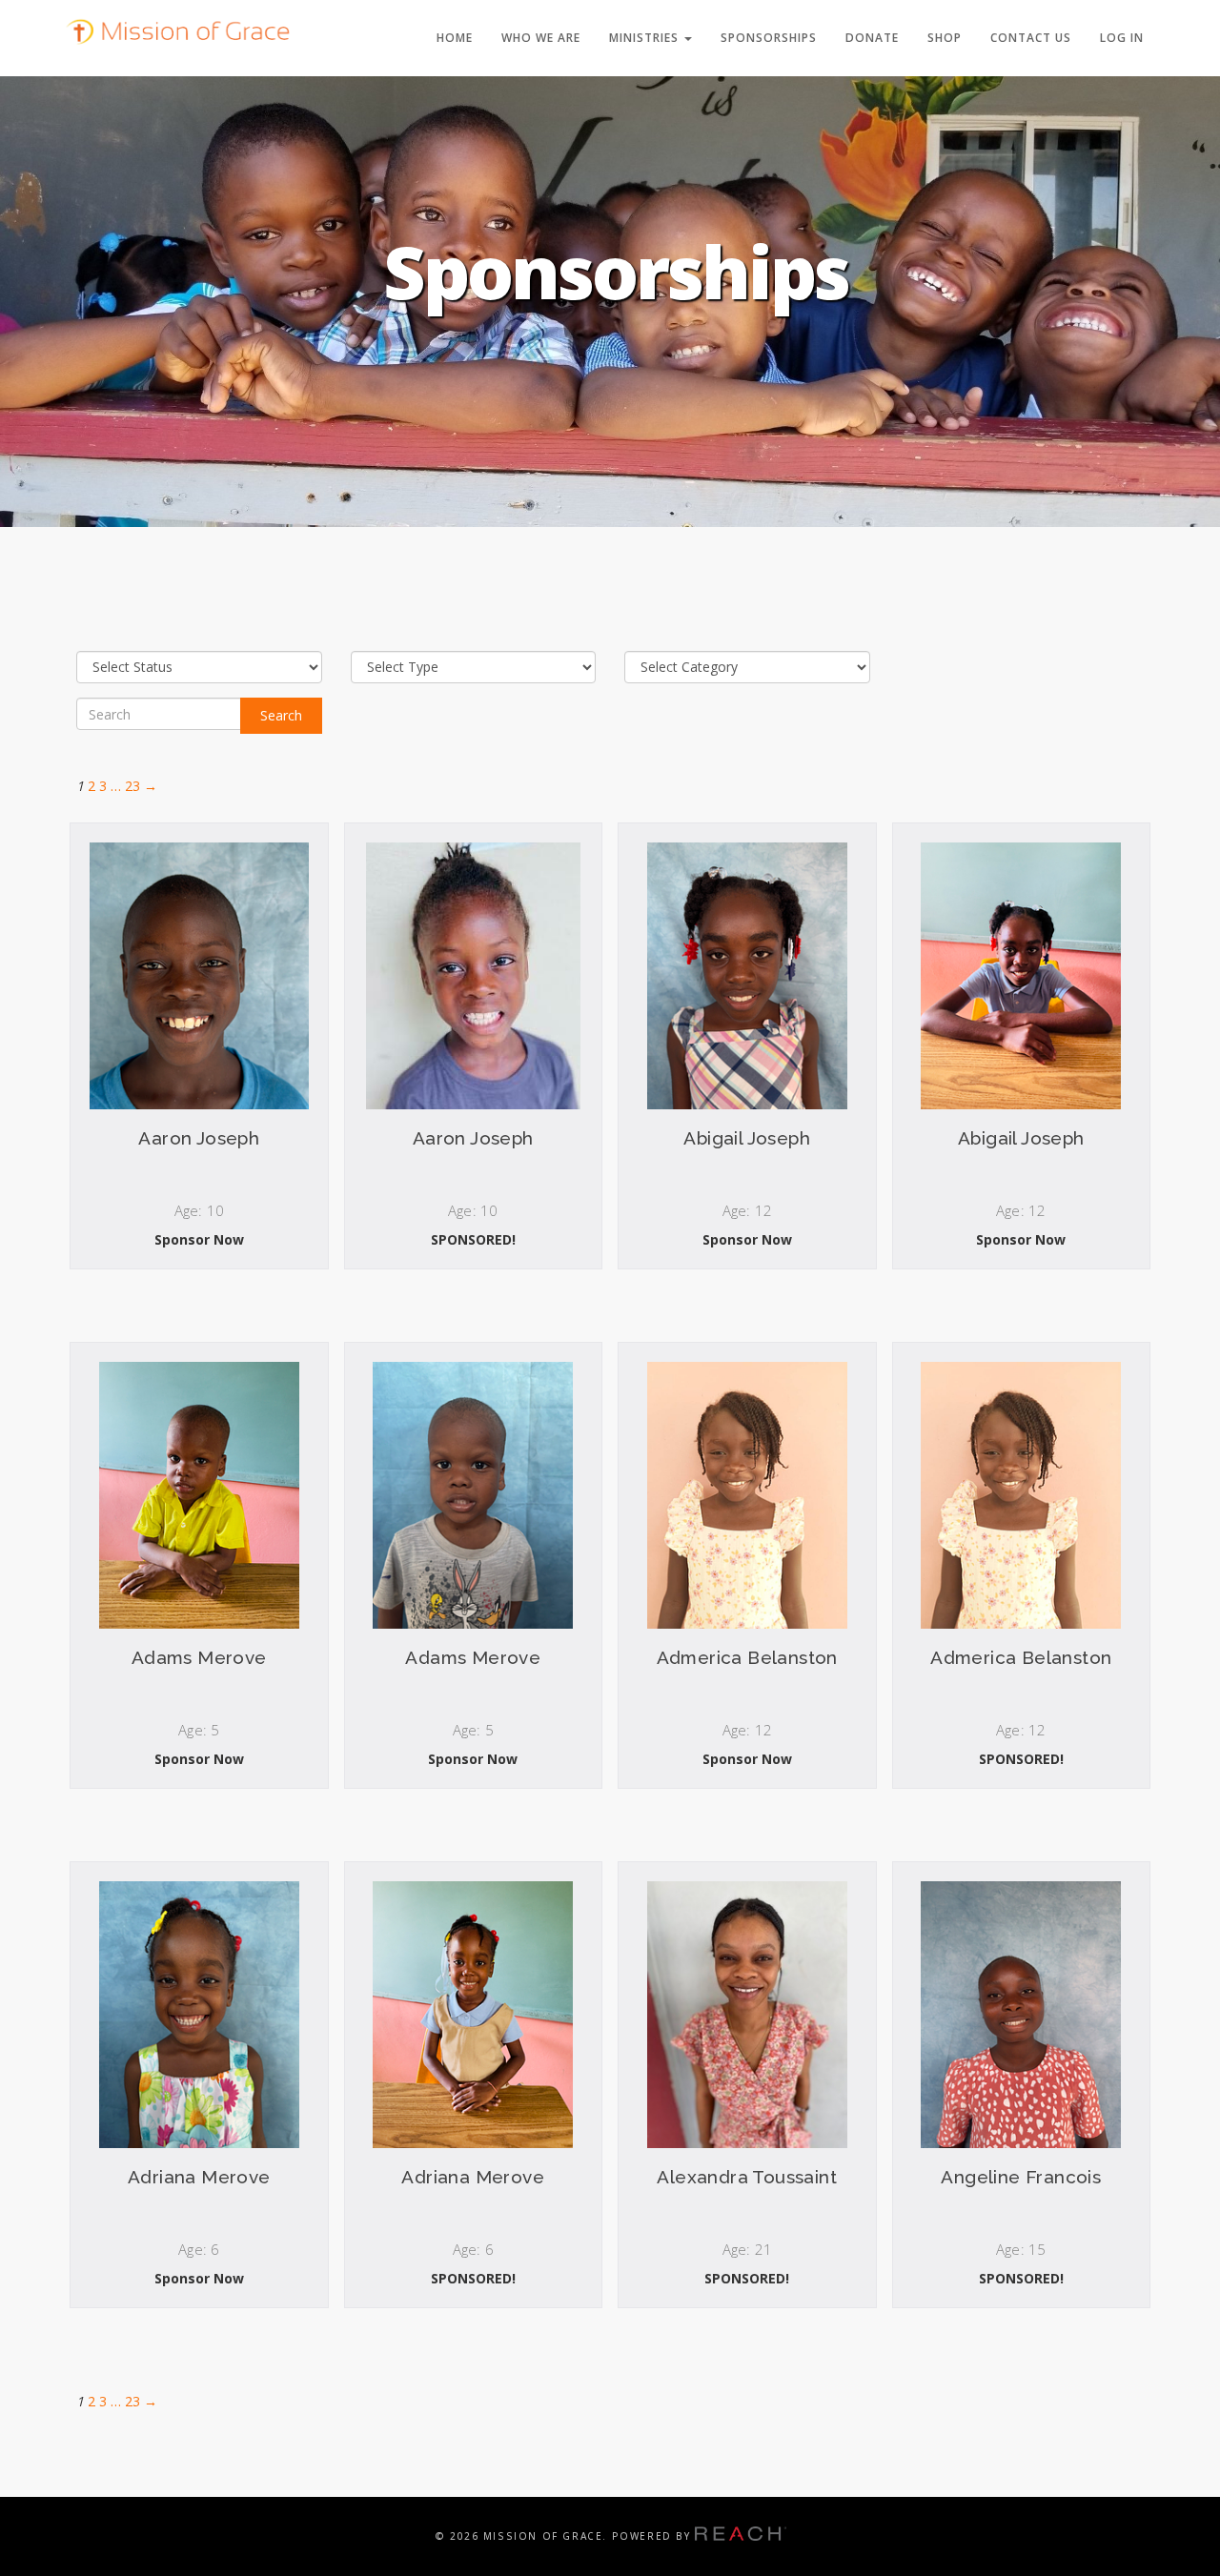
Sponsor (199, 1247)
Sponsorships (769, 38)
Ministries (646, 38)
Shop (945, 38)
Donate (872, 38)
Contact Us (1031, 38)
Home (455, 38)
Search (281, 715)
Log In (1122, 38)
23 (132, 786)
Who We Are (541, 38)
